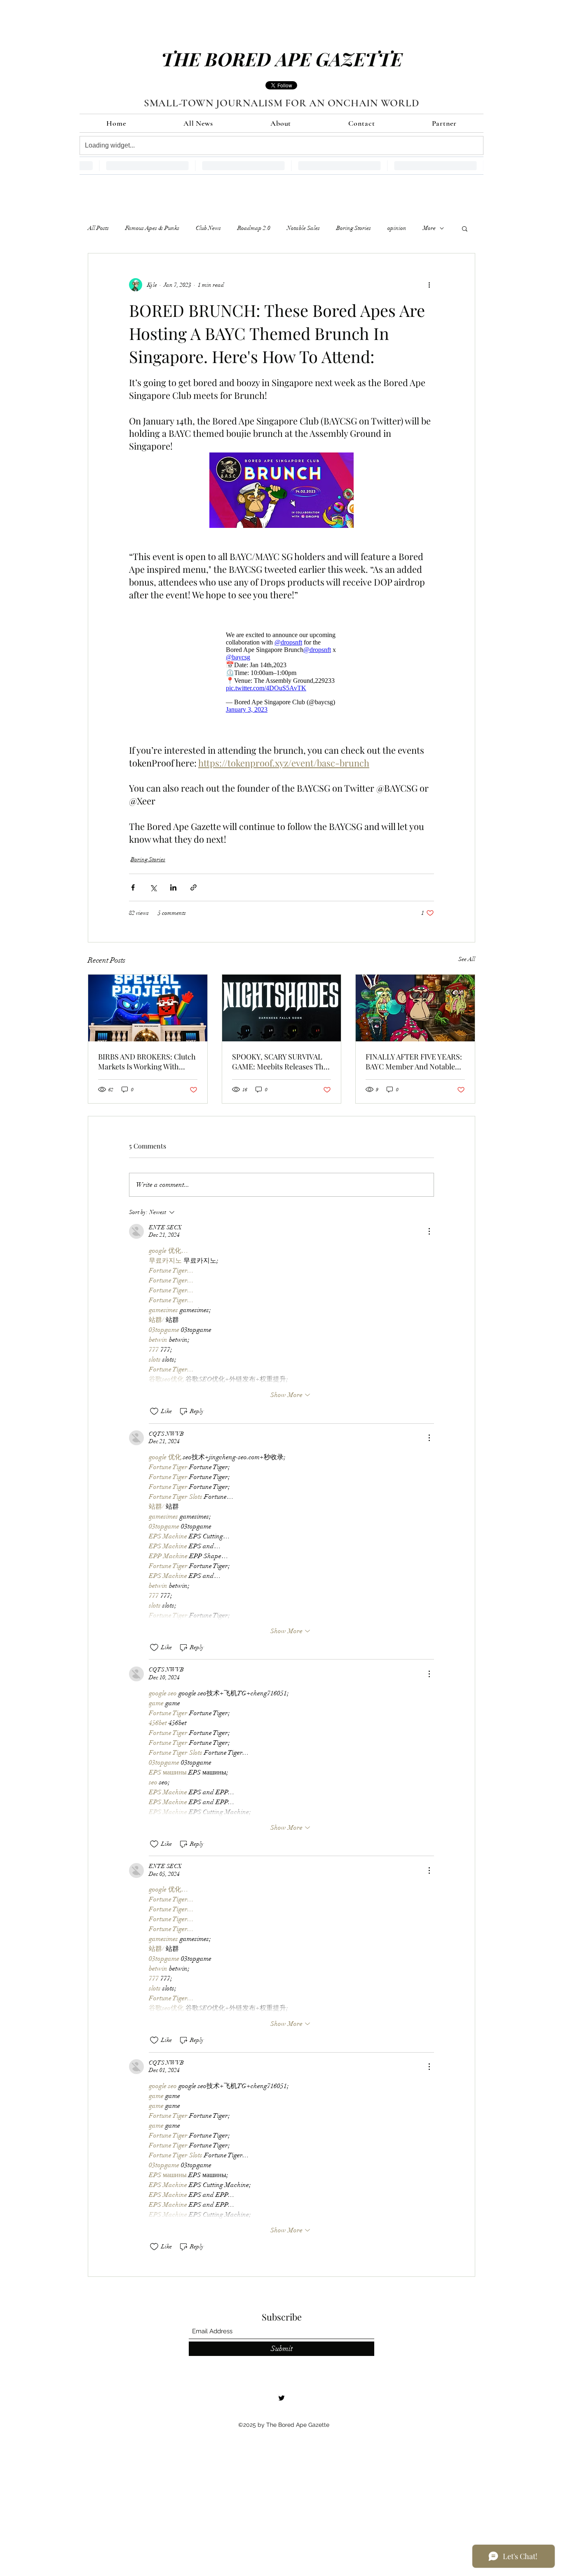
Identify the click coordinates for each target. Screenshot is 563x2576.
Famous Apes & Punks (152, 228)
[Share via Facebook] (133, 887)
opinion (397, 228)
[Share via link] (194, 887)
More (429, 228)
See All (467, 959)
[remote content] (281, 672)
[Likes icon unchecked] (154, 1411)
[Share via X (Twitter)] (153, 887)
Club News (208, 228)
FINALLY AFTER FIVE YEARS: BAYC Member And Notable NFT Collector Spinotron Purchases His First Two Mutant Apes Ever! (414, 1062)
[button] (465, 228)
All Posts (98, 228)
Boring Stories (354, 228)
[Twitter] (281, 2398)
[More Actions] (429, 1231)
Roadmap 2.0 (254, 228)
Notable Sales (303, 228)
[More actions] (429, 285)
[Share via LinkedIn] (173, 887)
